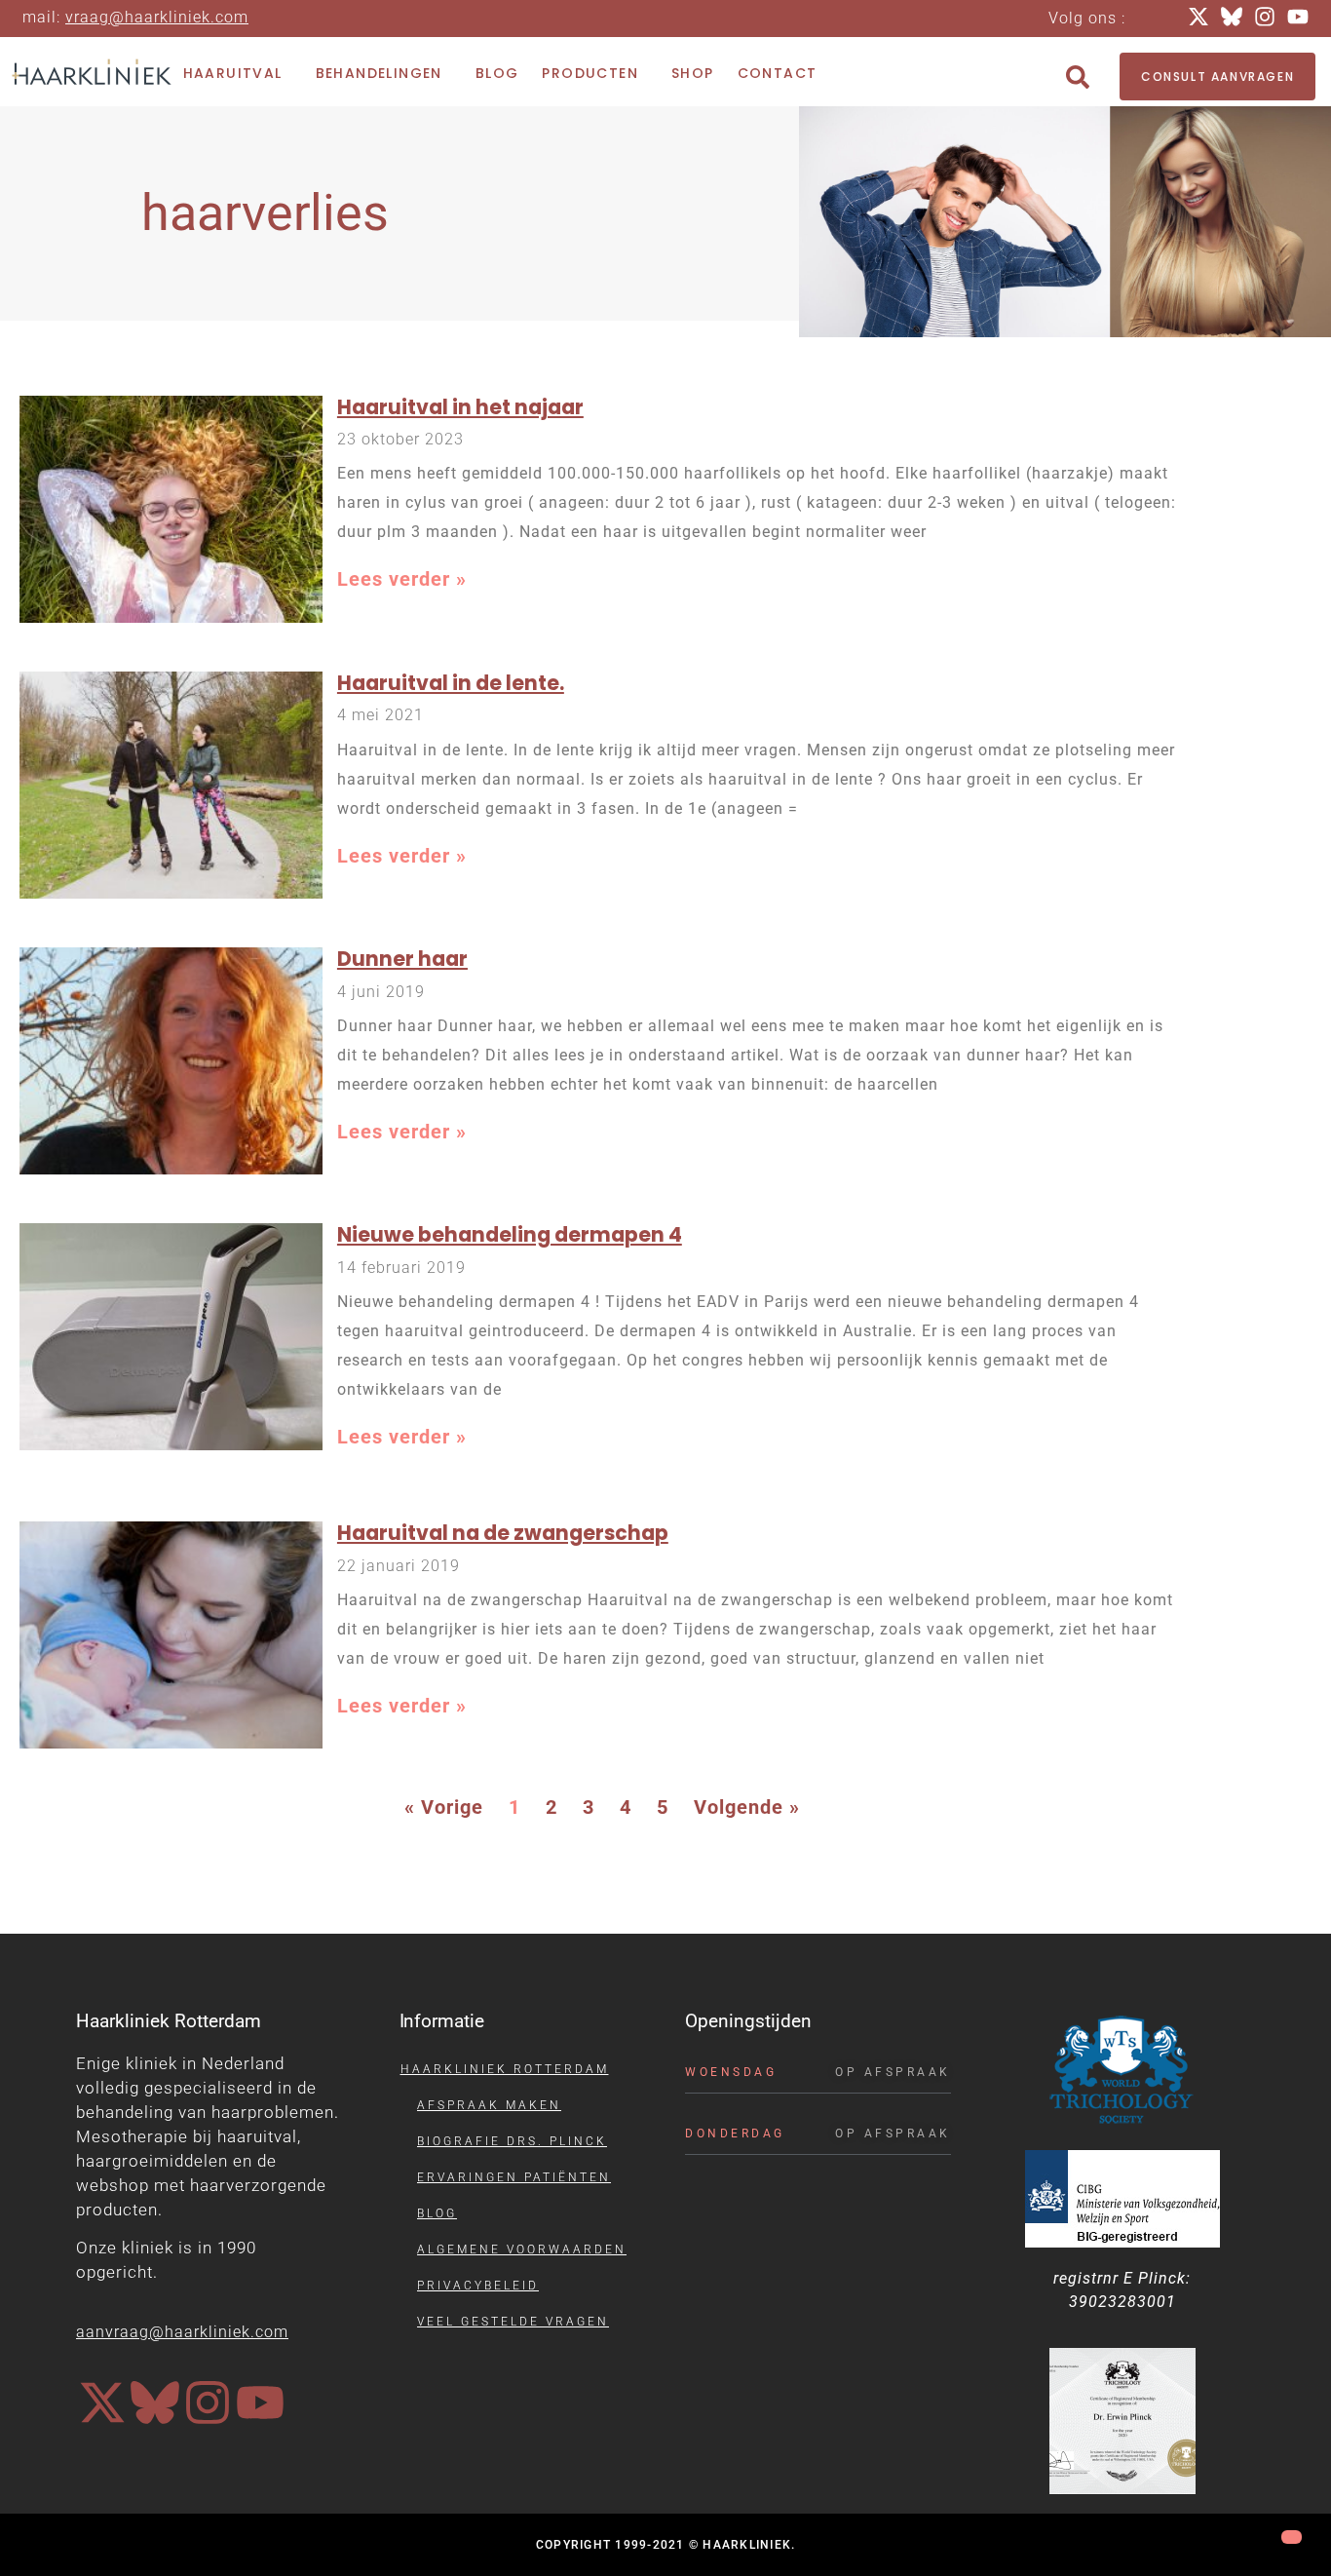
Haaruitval (233, 73)
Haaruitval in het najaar (460, 407)
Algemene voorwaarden (522, 2249)
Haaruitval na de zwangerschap (503, 1533)
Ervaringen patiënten (514, 2177)
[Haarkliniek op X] (102, 2403)
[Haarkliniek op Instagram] (208, 2403)
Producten (590, 73)
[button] (1078, 77)
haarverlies (266, 213)
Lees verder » (402, 579)
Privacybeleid (478, 2286)
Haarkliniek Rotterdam (505, 2069)
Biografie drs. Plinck (512, 2141)
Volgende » (747, 1807)
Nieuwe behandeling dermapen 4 (510, 1234)
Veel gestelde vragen (513, 2322)
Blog (497, 73)
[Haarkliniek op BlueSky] (155, 2403)
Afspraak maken (489, 2105)
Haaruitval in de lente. (451, 683)
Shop (693, 73)
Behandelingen (379, 73)
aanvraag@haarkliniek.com (182, 2332)
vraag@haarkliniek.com (157, 17)
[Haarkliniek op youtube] (260, 2403)
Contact (778, 73)
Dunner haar (402, 959)
